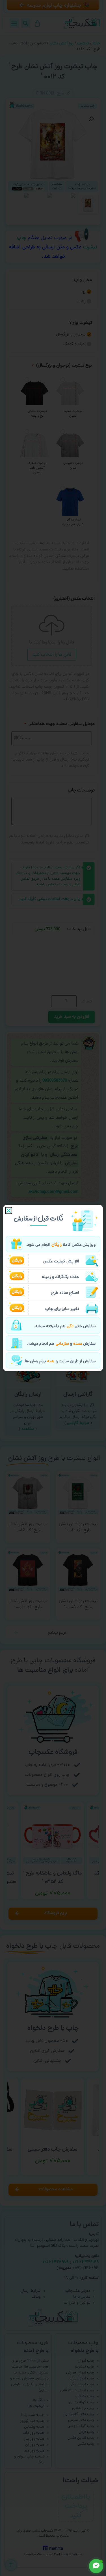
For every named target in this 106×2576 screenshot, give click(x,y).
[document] (53, 1288)
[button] (9, 1210)
